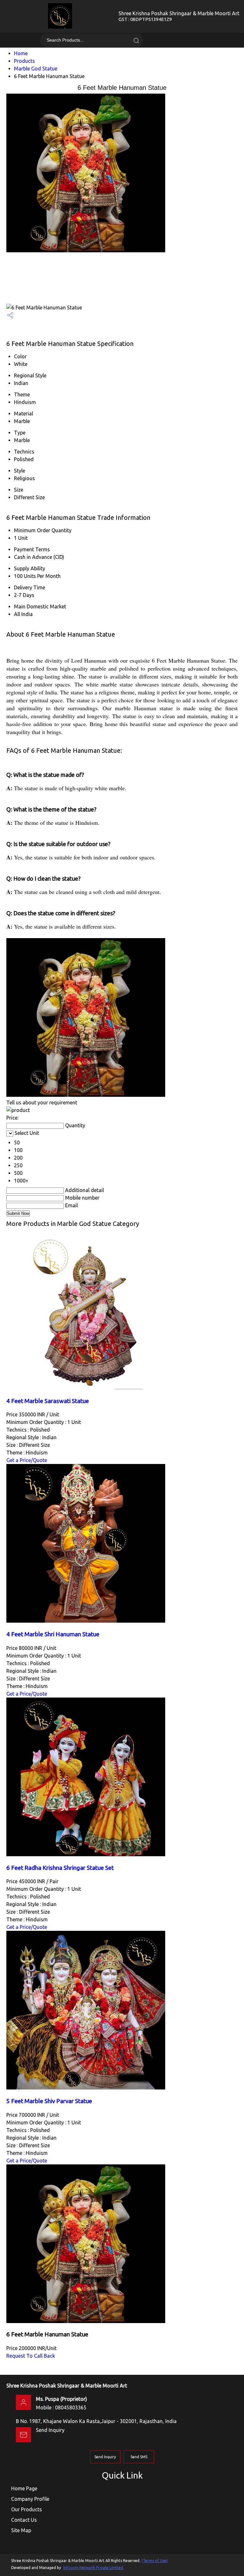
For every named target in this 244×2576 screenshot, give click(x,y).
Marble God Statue (36, 69)
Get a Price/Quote (27, 1460)
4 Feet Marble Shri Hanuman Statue (53, 1634)
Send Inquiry (50, 2430)
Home (21, 53)
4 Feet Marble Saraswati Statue (48, 1401)
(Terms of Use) (155, 2561)
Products (24, 61)
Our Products (27, 2509)
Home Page (24, 2488)
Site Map (21, 2530)
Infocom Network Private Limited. (94, 2568)
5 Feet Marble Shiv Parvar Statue (49, 2101)
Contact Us (24, 2520)
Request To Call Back (31, 2356)
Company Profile (30, 2499)
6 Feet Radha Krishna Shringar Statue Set (60, 1868)
